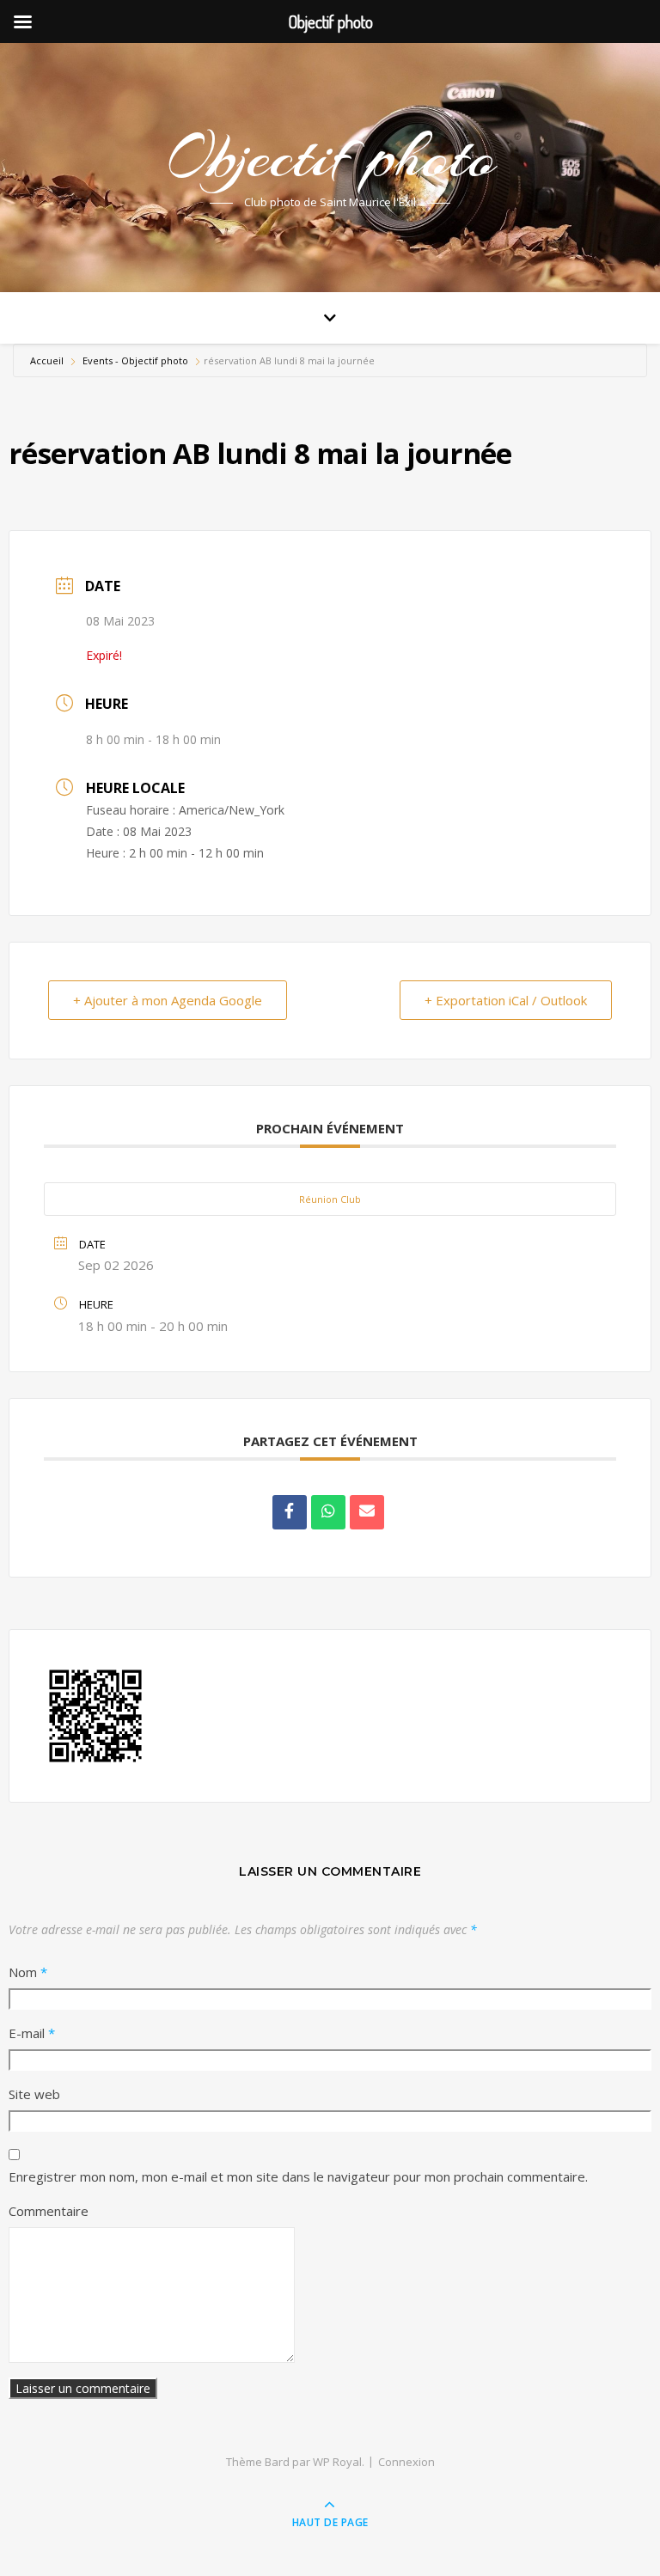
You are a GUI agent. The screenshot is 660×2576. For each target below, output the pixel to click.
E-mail (32, 2033)
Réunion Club (330, 1199)
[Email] (367, 1512)
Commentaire (49, 2211)
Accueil (48, 360)
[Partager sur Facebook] (290, 1512)
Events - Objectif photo (135, 360)
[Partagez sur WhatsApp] (328, 1512)
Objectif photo (330, 156)
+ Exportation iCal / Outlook (506, 1000)
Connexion (406, 2462)
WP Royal (337, 2462)
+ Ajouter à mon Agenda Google (168, 1000)
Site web (34, 2094)
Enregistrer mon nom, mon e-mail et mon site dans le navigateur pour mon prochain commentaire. (298, 2176)
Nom (28, 1972)
